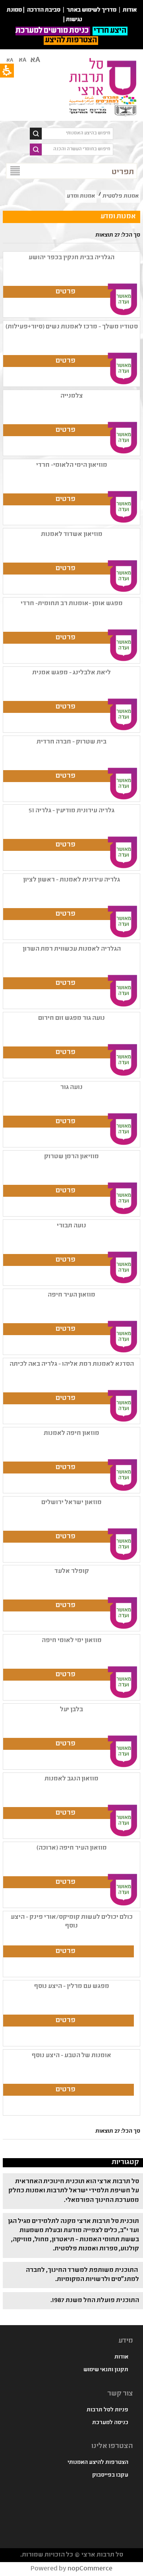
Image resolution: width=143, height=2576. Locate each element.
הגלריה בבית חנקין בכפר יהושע (71, 258)
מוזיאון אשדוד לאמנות (72, 535)
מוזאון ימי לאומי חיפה (72, 1641)
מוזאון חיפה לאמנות (71, 1434)
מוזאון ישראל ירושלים (71, 1503)
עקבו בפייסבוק (110, 2475)
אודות (121, 2357)
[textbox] (77, 134)
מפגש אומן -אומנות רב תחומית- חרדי (72, 604)
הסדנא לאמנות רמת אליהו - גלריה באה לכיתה (72, 1364)
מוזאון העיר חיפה (71, 1295)
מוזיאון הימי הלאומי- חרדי (72, 465)
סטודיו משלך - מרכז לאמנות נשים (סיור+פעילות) (72, 327)
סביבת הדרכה (44, 10)
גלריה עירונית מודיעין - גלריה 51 (71, 811)
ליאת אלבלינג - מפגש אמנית (71, 673)
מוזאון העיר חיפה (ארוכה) (72, 1848)
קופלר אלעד (72, 1571)
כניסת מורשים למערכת (53, 31)
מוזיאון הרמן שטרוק (71, 1157)
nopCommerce (90, 2569)
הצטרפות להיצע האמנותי (98, 2463)
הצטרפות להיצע (71, 41)
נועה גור (71, 1088)
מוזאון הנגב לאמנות (71, 1779)
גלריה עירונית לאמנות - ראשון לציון (71, 880)
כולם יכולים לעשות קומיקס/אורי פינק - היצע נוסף (72, 1922)
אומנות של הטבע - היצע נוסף (71, 2056)
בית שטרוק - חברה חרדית (71, 742)
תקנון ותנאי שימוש (106, 2370)
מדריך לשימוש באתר (92, 10)
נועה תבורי (71, 1226)
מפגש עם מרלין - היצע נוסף (72, 1987)
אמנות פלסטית (121, 196)
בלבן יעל (71, 1710)
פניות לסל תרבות (107, 2410)
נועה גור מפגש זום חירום (71, 1018)
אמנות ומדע (81, 196)
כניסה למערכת (110, 2423)
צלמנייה (72, 396)
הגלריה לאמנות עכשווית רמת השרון (72, 949)
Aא (10, 60)
